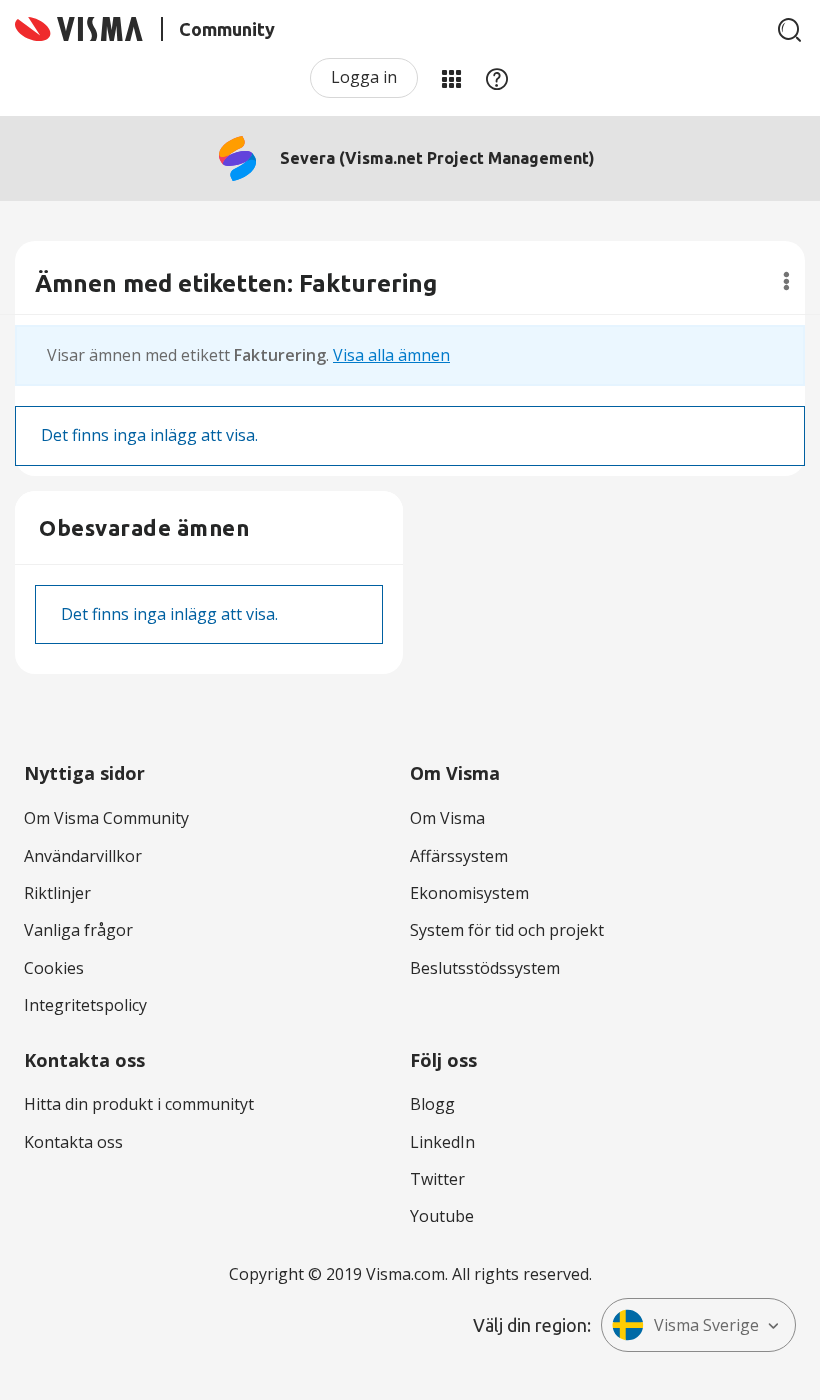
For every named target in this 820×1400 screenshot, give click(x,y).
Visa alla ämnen (391, 355)
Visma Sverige (706, 1325)
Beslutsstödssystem (485, 968)
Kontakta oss (73, 1142)
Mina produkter (451, 78)
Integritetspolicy (85, 1005)
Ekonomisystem (469, 893)
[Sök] (790, 30)
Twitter (437, 1179)
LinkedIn (442, 1142)
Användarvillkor (83, 856)
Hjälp (497, 78)
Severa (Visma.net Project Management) (437, 158)
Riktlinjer (57, 893)
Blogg (432, 1104)
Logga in (364, 77)
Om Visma (447, 818)
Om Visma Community (106, 818)
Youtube (442, 1216)
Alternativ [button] (786, 281)
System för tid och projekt (507, 930)
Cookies (54, 968)
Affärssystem (459, 856)
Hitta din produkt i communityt (139, 1104)
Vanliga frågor (78, 930)
